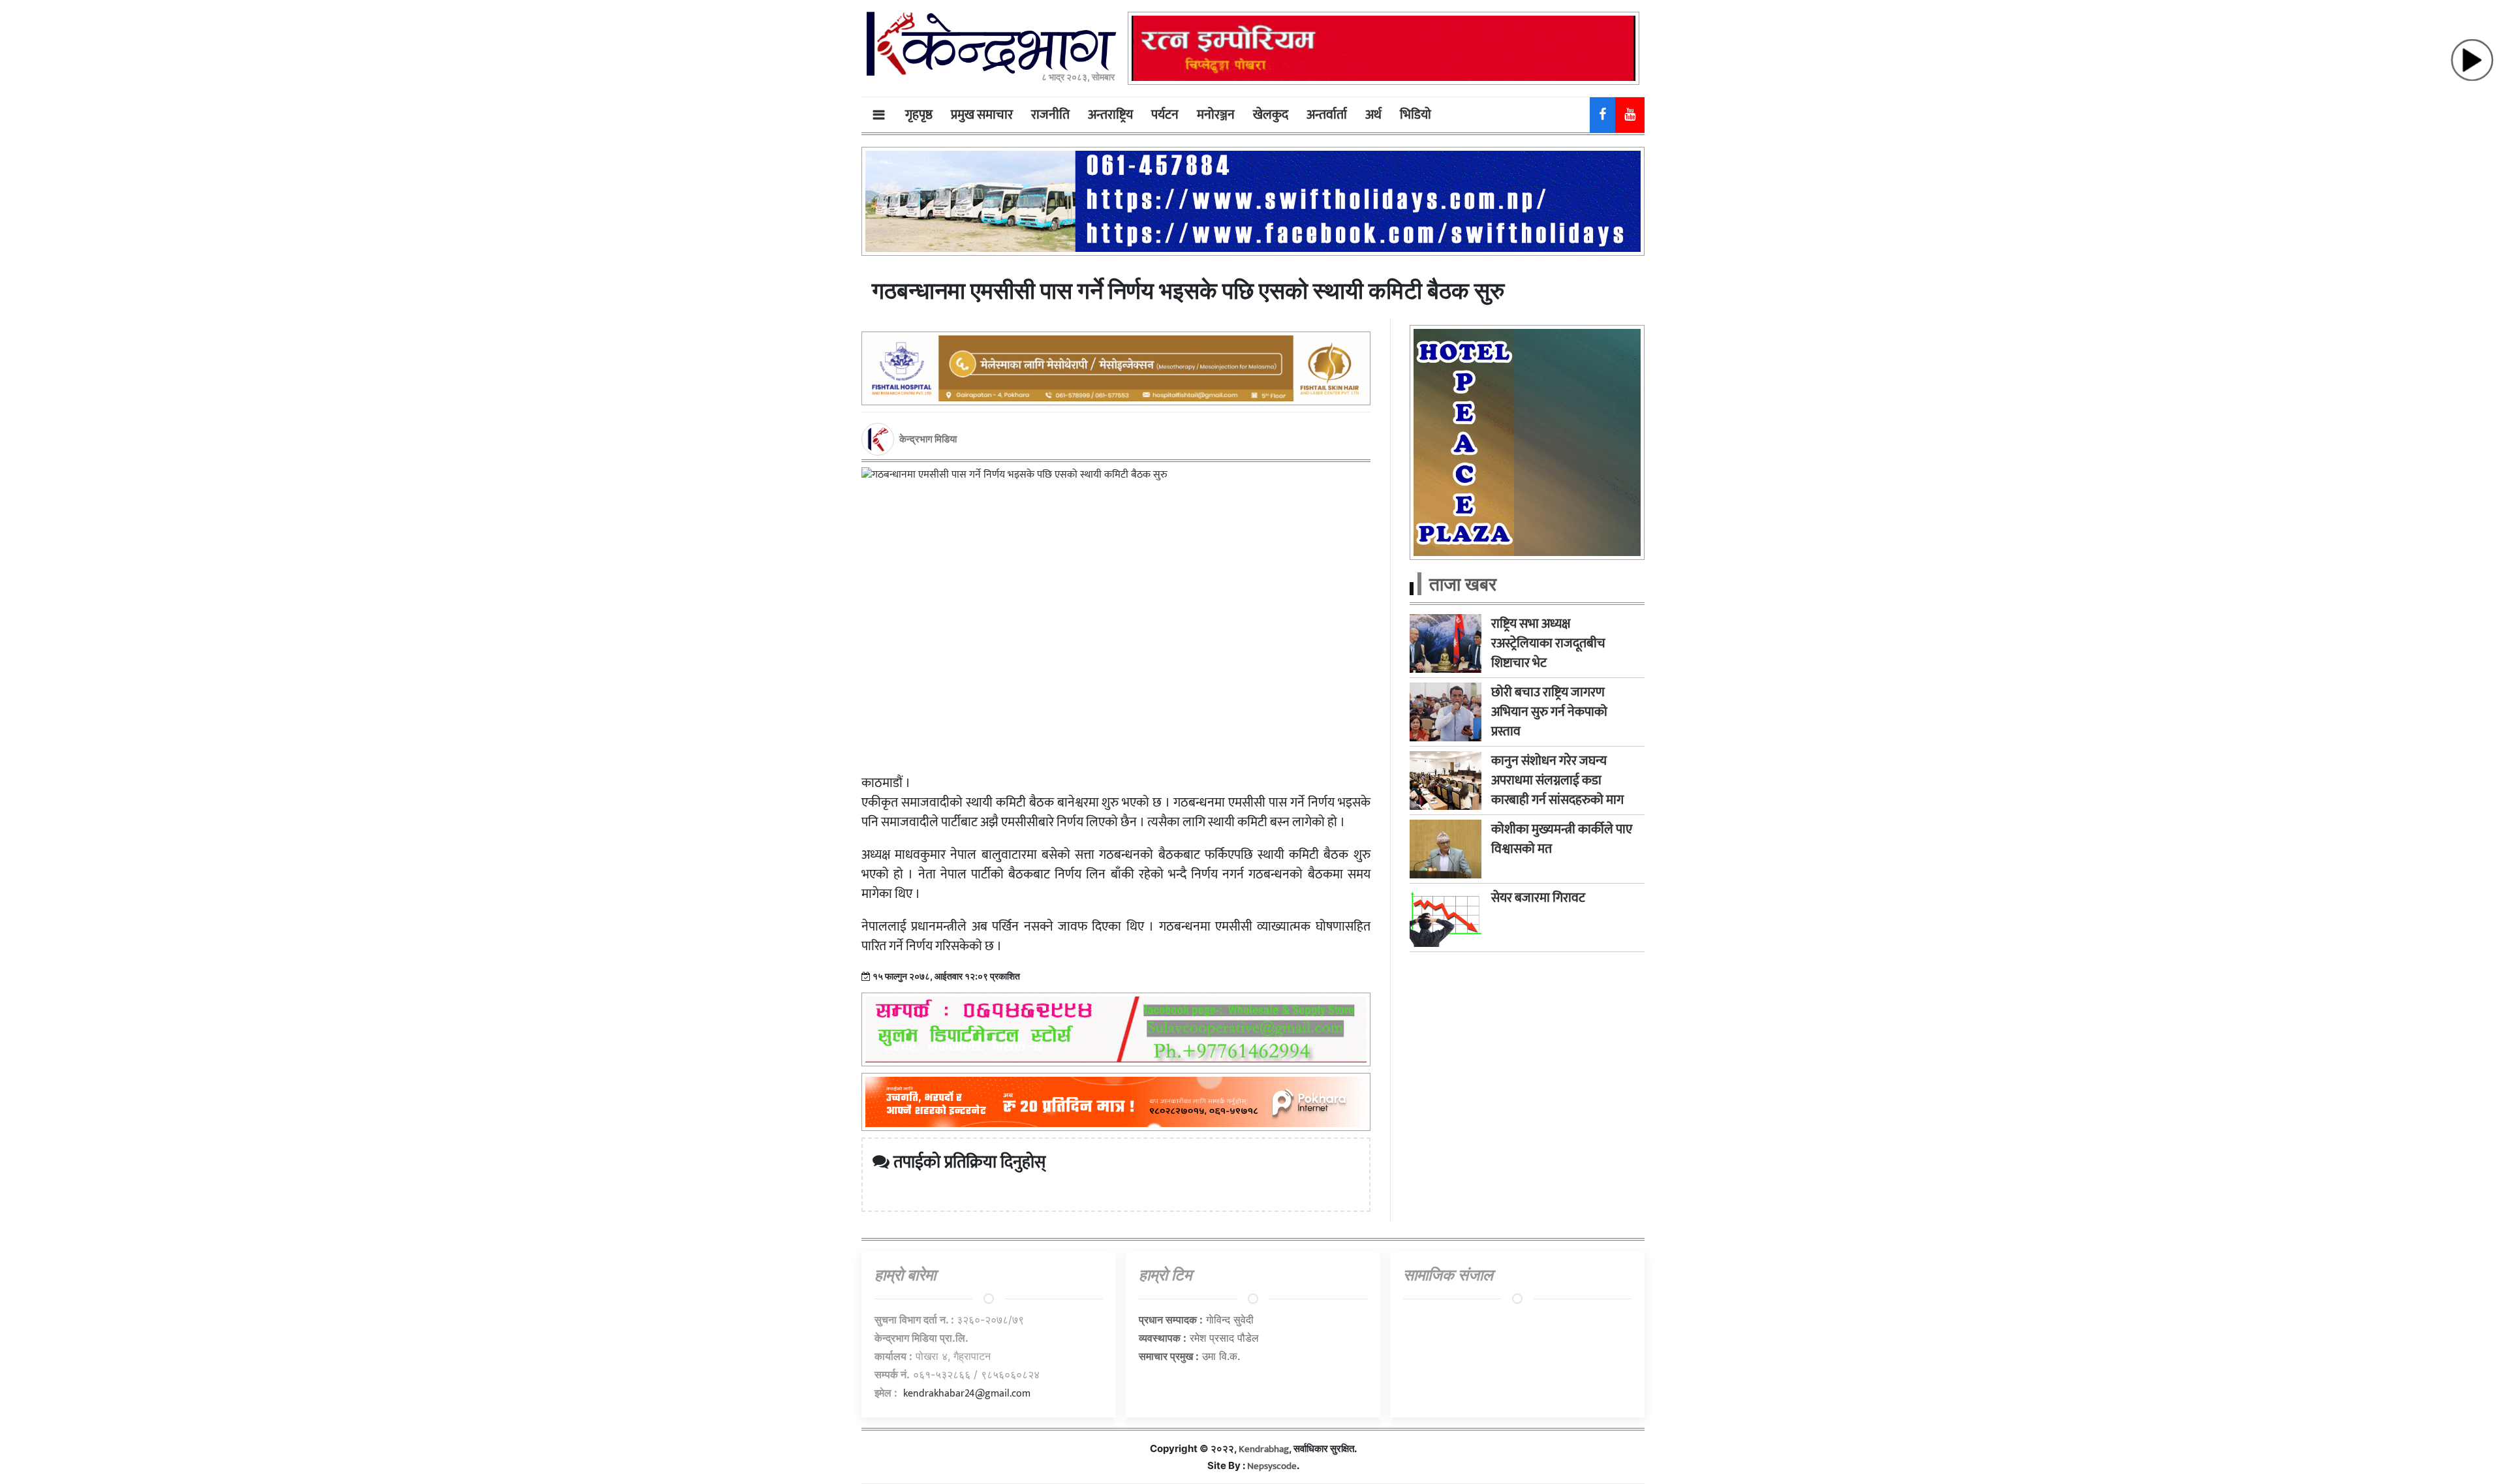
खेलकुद (1271, 115)
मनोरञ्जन (1216, 115)
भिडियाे (1415, 115)
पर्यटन (1165, 115)
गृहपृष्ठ (919, 115)
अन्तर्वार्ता (1327, 115)
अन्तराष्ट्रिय (1110, 115)
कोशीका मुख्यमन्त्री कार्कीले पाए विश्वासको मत (1562, 839)
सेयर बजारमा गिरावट (1538, 898)
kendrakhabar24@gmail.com (967, 1394)
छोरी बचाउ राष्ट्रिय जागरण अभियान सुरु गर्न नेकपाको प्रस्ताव (1549, 712)
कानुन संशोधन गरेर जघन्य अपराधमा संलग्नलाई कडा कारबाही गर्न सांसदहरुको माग (1557, 781)
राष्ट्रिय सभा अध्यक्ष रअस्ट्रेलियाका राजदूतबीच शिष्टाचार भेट (1548, 643)
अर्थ (1373, 115)
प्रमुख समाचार (982, 115)
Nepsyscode (1272, 1466)
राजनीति (1050, 115)
